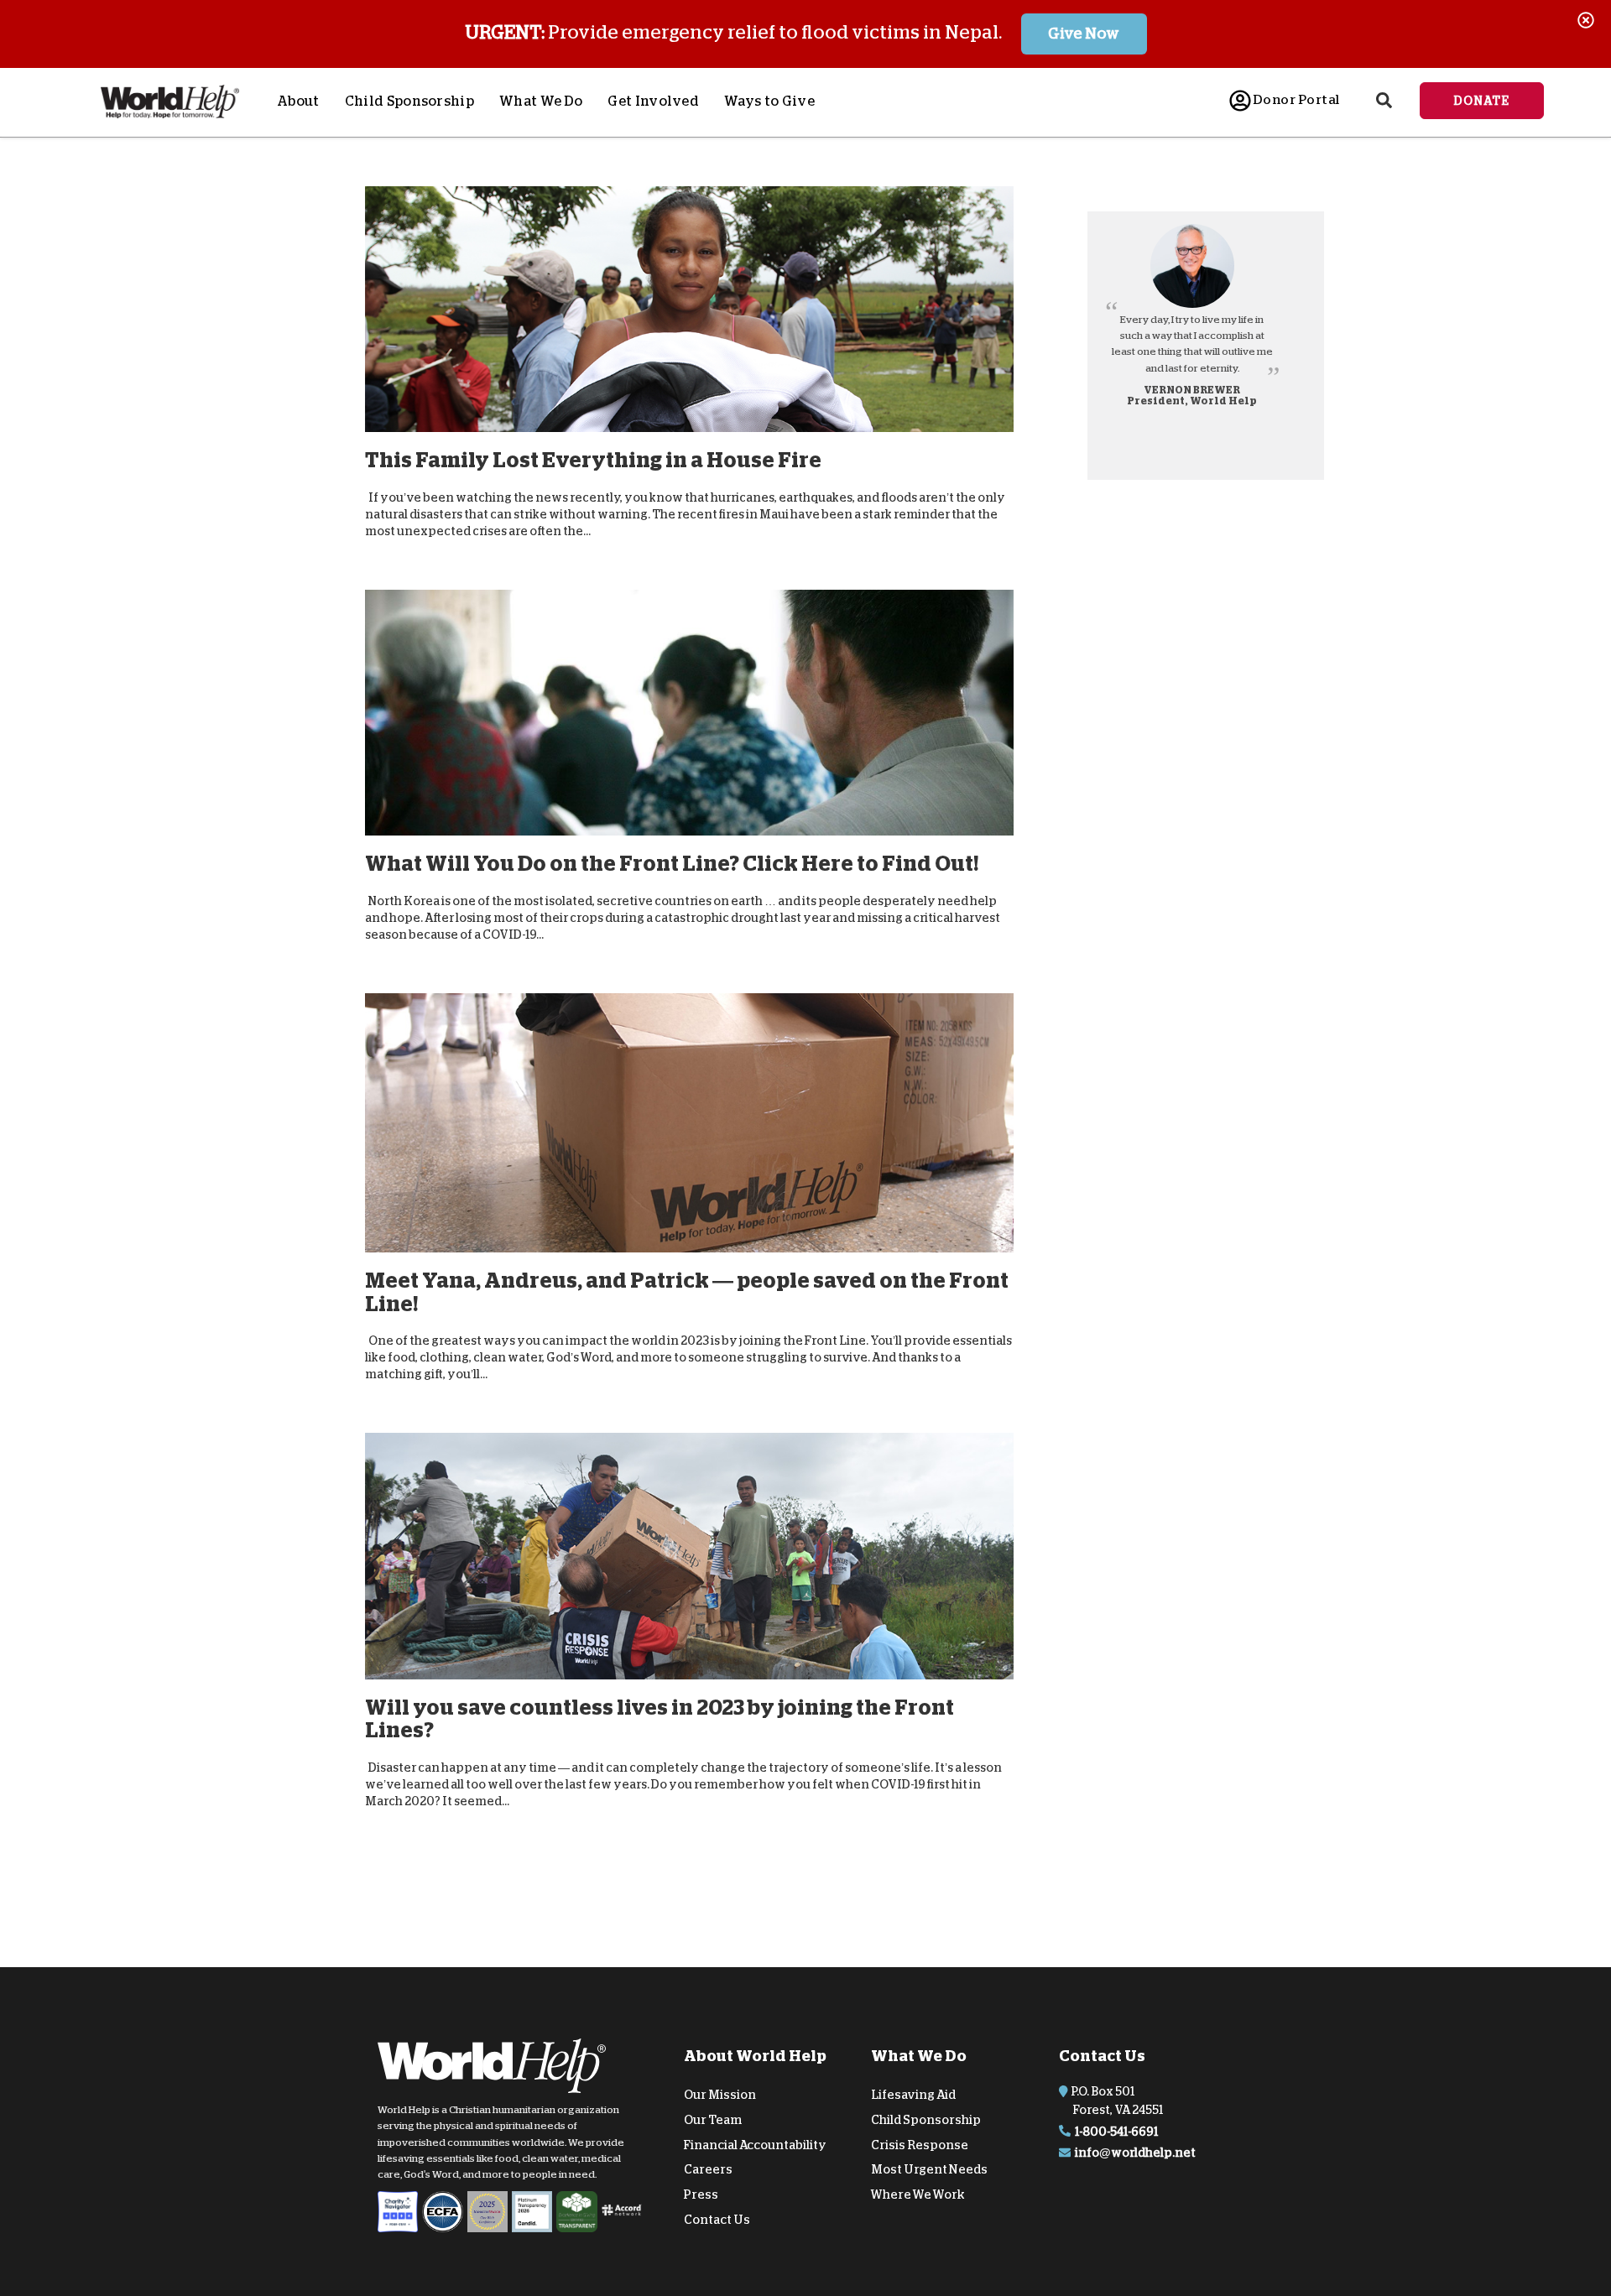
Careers (708, 2169)
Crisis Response (920, 2144)
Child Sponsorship (409, 102)
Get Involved (653, 102)
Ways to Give (769, 102)
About (298, 102)
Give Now (1084, 34)
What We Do (541, 102)
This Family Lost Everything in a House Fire (593, 460)
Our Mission (720, 2095)
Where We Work (918, 2194)
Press (701, 2194)
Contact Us (717, 2220)
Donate (1482, 101)
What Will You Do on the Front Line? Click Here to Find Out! (672, 864)
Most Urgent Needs (929, 2169)
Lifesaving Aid (913, 2095)
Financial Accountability (755, 2144)
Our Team (713, 2120)
